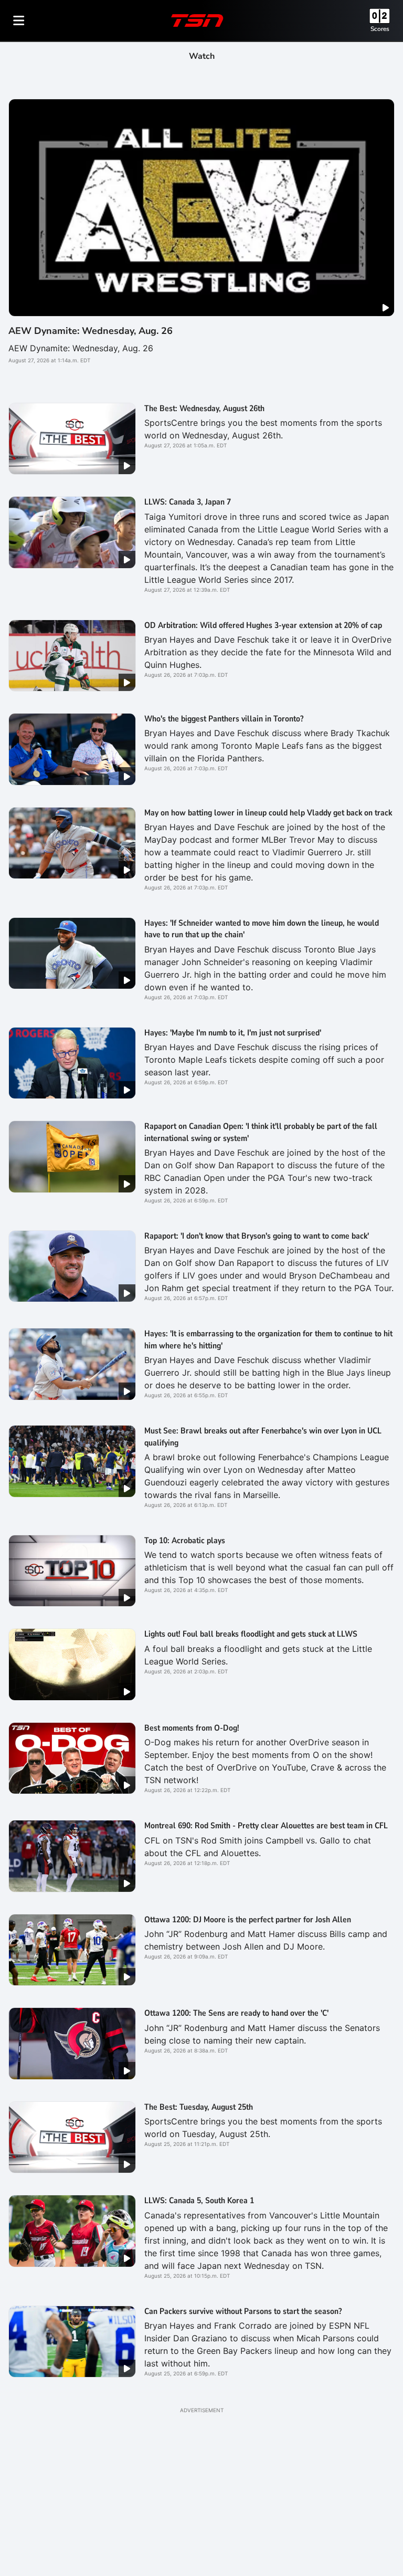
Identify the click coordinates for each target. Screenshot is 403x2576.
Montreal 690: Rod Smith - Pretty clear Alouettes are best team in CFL (266, 1826)
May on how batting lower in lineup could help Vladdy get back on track (268, 813)
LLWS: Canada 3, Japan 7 (188, 502)
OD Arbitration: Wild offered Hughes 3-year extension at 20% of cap (263, 625)
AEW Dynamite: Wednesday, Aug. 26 (91, 331)
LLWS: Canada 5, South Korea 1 (199, 2201)
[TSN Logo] (197, 20)
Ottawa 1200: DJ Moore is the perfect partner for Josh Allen (248, 1920)
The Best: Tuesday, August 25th (199, 2107)
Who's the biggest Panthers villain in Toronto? (224, 719)
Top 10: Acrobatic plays (185, 1541)
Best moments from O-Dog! (192, 1728)
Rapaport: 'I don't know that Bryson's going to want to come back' (257, 1236)
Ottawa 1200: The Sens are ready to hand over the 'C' (236, 2013)
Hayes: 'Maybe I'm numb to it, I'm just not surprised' (233, 1033)
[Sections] (19, 20)
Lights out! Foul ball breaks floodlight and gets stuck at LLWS (251, 1634)
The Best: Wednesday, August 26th (204, 409)
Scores (380, 29)
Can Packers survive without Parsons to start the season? (243, 2311)
